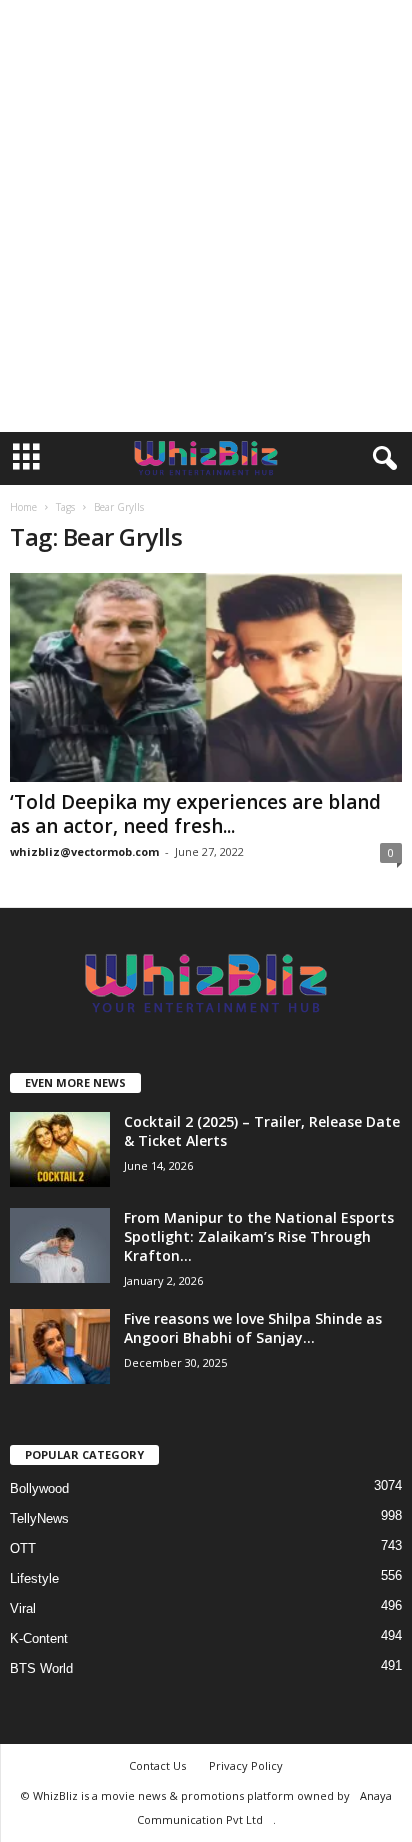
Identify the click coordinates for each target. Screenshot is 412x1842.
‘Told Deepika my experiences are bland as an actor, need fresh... (195, 814)
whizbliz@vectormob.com (84, 851)
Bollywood (39, 1488)
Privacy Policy (246, 1765)
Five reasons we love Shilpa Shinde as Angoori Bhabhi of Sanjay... (253, 1328)
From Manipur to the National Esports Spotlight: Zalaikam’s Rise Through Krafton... (259, 1236)
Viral (23, 1608)
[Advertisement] (206, 216)
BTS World (41, 1668)
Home (23, 507)
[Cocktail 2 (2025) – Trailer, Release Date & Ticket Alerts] (60, 1149)
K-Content (39, 1638)
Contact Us (157, 1765)
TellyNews (39, 1518)
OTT (23, 1548)
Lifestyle (34, 1578)
